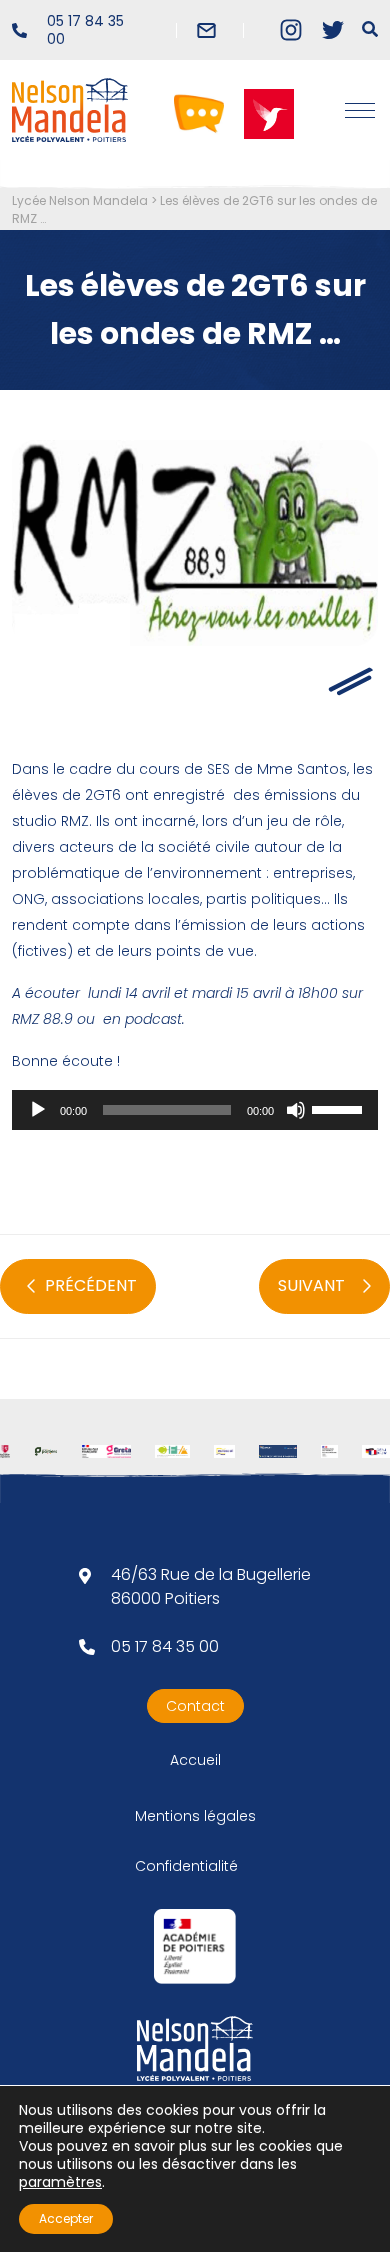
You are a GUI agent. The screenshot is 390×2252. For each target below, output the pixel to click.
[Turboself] (269, 113)
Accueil (195, 1760)
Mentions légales (195, 1816)
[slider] (340, 1108)
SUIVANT (311, 1285)
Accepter (66, 2218)
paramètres (60, 2182)
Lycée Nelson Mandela (80, 200)
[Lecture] (38, 1110)
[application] (195, 1110)
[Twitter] (333, 30)
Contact (195, 1706)
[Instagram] (291, 30)
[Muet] (296, 1110)
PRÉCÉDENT (91, 1285)
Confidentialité (186, 1866)
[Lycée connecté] (199, 113)
